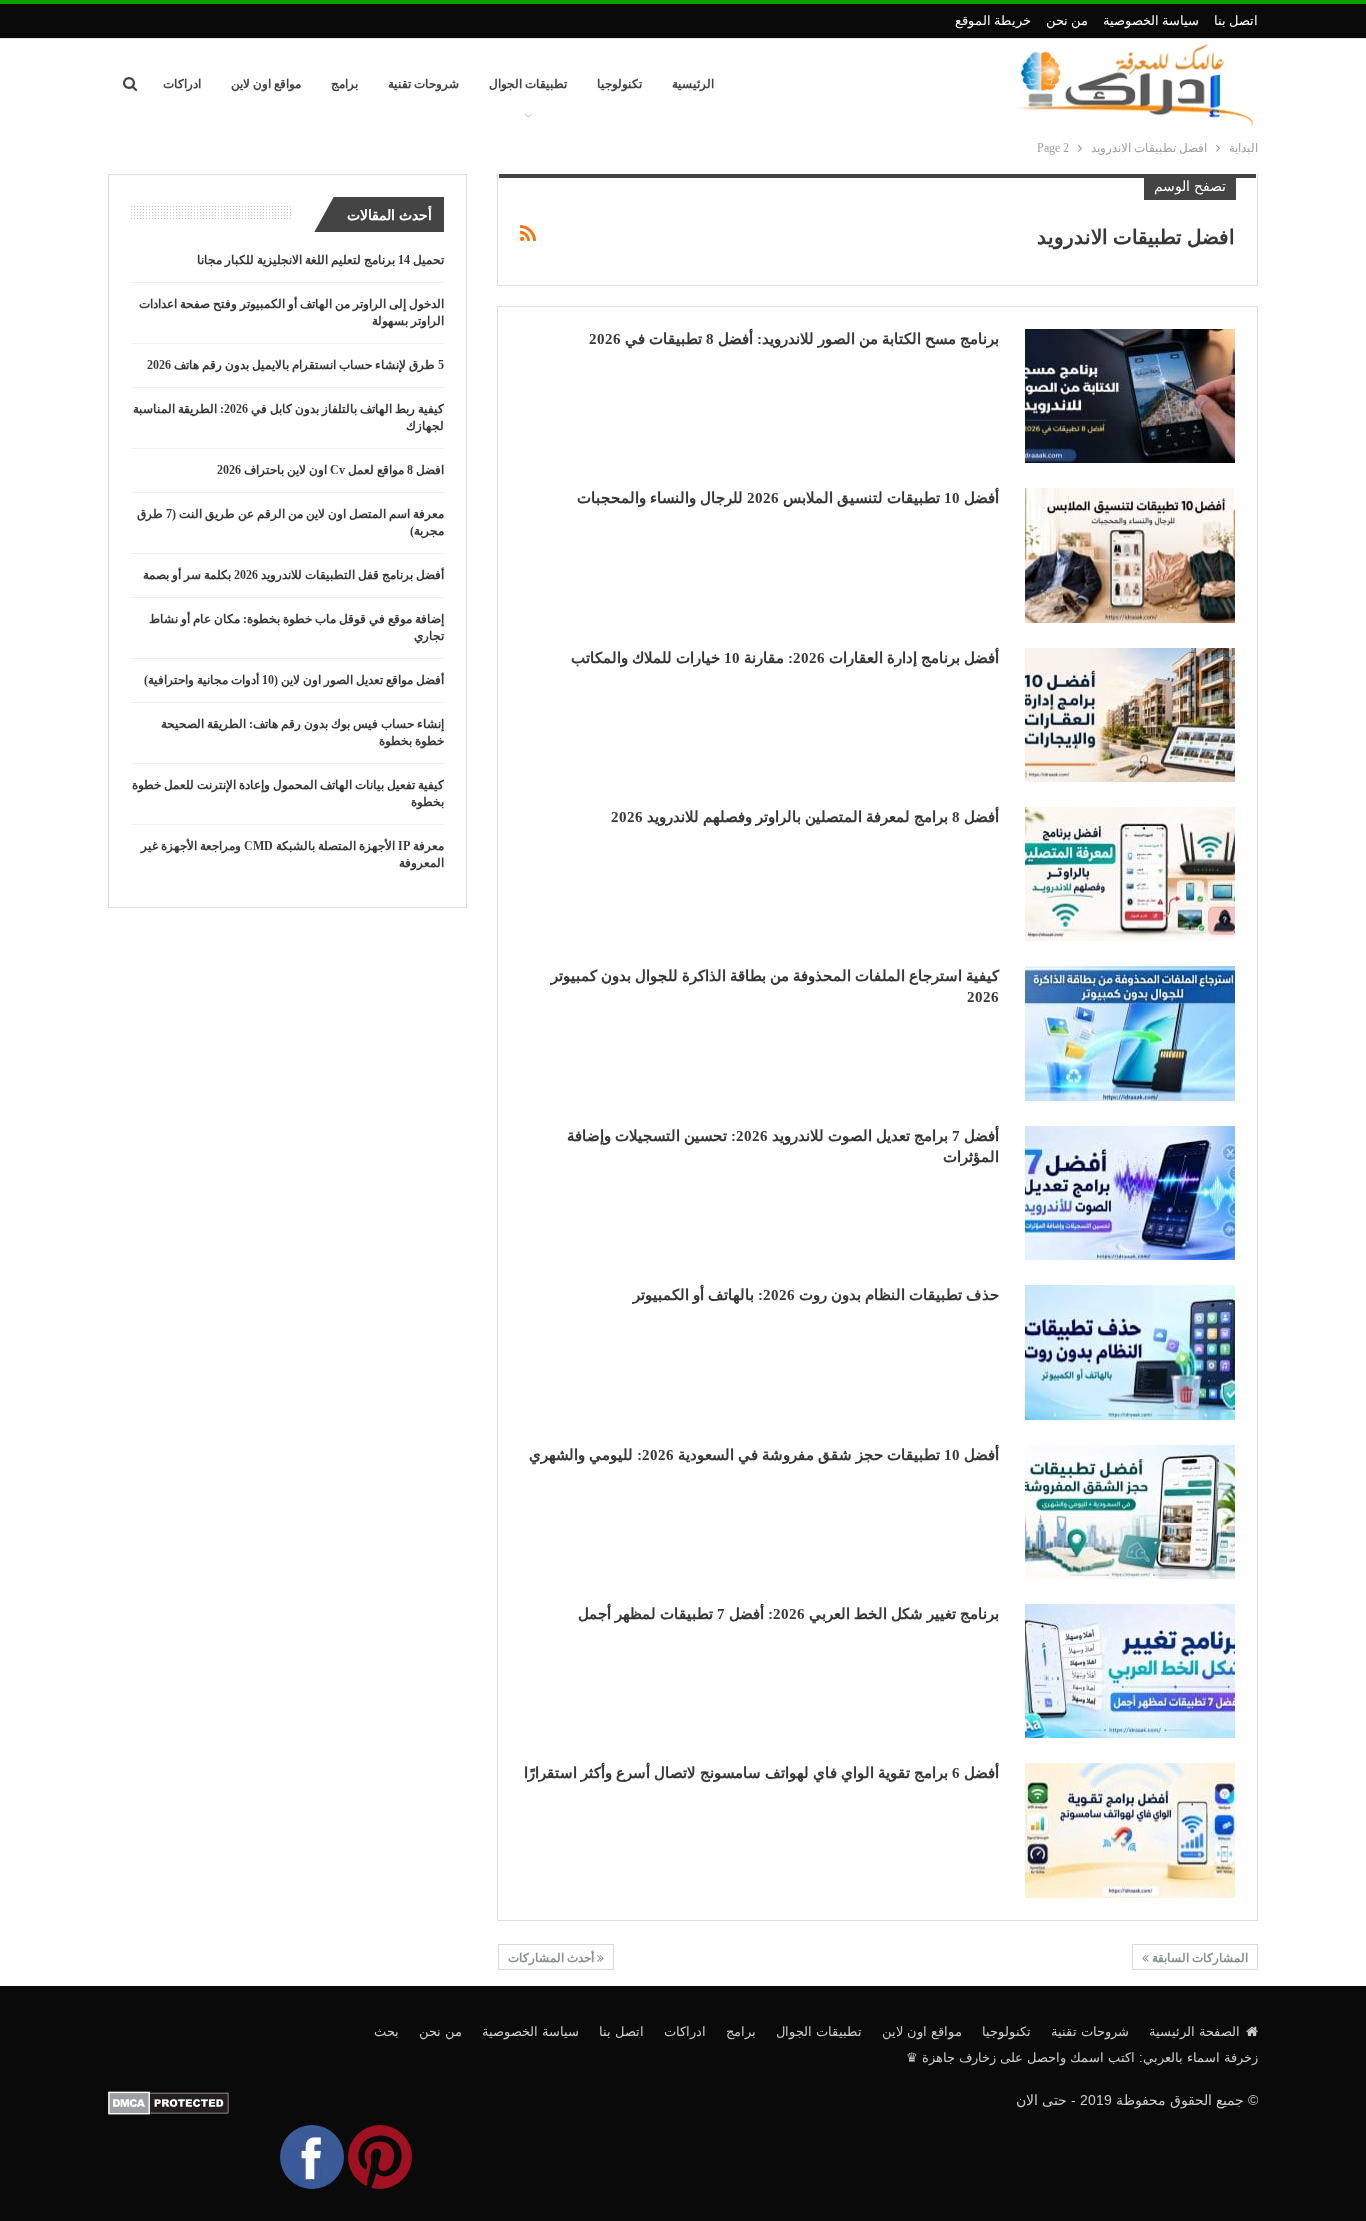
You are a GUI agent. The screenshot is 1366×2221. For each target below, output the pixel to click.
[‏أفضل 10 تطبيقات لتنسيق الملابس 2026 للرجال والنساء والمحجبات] (1130, 555)
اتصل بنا (1236, 20)
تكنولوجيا (619, 84)
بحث (386, 2031)
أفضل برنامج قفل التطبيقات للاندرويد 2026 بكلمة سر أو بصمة (293, 575)
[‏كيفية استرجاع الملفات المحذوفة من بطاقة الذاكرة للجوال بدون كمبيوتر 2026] (1130, 1033)
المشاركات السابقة (1198, 1958)
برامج (344, 84)
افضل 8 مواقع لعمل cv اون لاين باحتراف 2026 (330, 470)
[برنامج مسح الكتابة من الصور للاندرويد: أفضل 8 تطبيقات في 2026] (1130, 396)
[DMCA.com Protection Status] (168, 2102)
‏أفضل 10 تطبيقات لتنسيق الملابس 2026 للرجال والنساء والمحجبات (788, 498)
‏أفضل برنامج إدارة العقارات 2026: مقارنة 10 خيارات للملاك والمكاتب (785, 658)
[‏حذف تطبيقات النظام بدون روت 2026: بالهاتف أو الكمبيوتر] (1130, 1352)
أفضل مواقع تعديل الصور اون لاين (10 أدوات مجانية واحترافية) (294, 680)
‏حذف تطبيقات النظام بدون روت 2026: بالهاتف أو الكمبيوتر (816, 1295)
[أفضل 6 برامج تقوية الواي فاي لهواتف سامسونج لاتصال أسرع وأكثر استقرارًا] (1130, 1830)
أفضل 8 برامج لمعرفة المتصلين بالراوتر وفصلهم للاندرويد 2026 (805, 817)
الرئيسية (693, 84)
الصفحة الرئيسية (1194, 2031)
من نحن (1067, 20)
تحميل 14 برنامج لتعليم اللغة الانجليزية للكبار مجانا (320, 260)
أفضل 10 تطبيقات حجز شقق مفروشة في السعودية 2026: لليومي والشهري (764, 1455)
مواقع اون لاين (266, 84)
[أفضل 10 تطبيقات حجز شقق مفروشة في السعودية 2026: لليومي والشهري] (1130, 1512)
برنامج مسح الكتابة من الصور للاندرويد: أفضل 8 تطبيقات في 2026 (794, 339)
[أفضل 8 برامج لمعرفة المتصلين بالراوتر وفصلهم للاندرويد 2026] (1130, 874)
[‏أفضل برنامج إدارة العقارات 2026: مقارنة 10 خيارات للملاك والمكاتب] (1130, 715)
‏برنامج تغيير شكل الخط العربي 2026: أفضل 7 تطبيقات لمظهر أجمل (788, 1614)
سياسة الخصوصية (1151, 20)
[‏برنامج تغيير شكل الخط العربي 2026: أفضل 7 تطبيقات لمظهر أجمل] (1130, 1671)
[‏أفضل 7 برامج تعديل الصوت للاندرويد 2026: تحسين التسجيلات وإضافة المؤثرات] (1130, 1193)
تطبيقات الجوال (528, 84)
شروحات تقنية (423, 84)
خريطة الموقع (993, 20)
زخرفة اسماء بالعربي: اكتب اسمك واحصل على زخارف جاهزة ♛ (1082, 2057)
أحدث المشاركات (552, 1958)
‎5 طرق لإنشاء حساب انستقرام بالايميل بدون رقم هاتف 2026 (295, 365)
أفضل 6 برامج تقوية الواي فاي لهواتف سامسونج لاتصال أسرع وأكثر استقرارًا (761, 1773)
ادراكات (182, 84)
